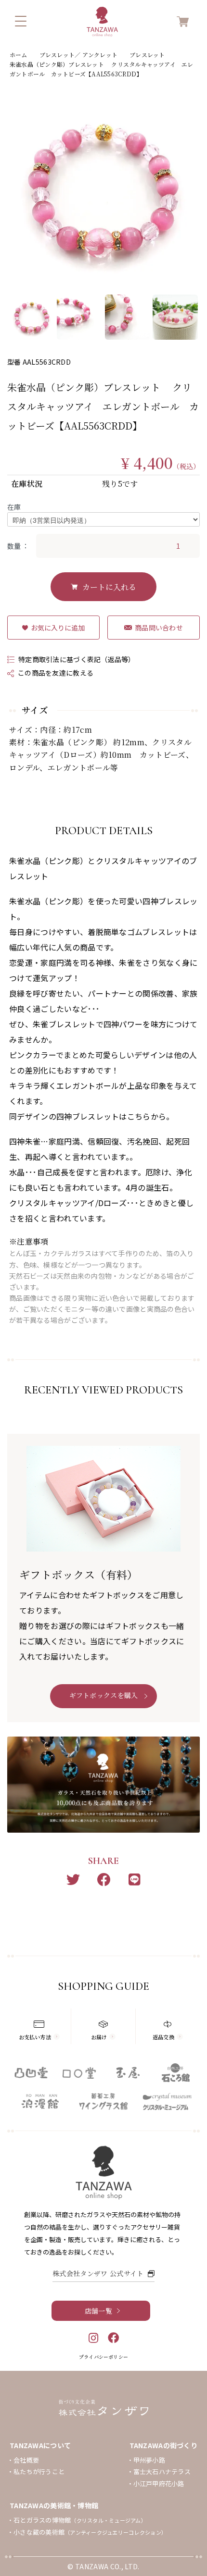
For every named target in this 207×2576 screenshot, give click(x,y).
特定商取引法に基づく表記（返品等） (77, 659)
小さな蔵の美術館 (90, 2532)
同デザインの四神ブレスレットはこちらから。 (92, 1116)
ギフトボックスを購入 (104, 1695)
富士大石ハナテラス (162, 2471)
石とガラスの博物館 (80, 2520)
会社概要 (26, 2460)
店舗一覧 (98, 2311)
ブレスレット (147, 55)
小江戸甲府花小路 (159, 2484)
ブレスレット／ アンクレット (78, 55)
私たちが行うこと (39, 2471)
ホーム (19, 55)
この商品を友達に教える (56, 673)
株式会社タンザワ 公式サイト (98, 2273)
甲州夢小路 (149, 2460)
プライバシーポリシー (103, 2357)
